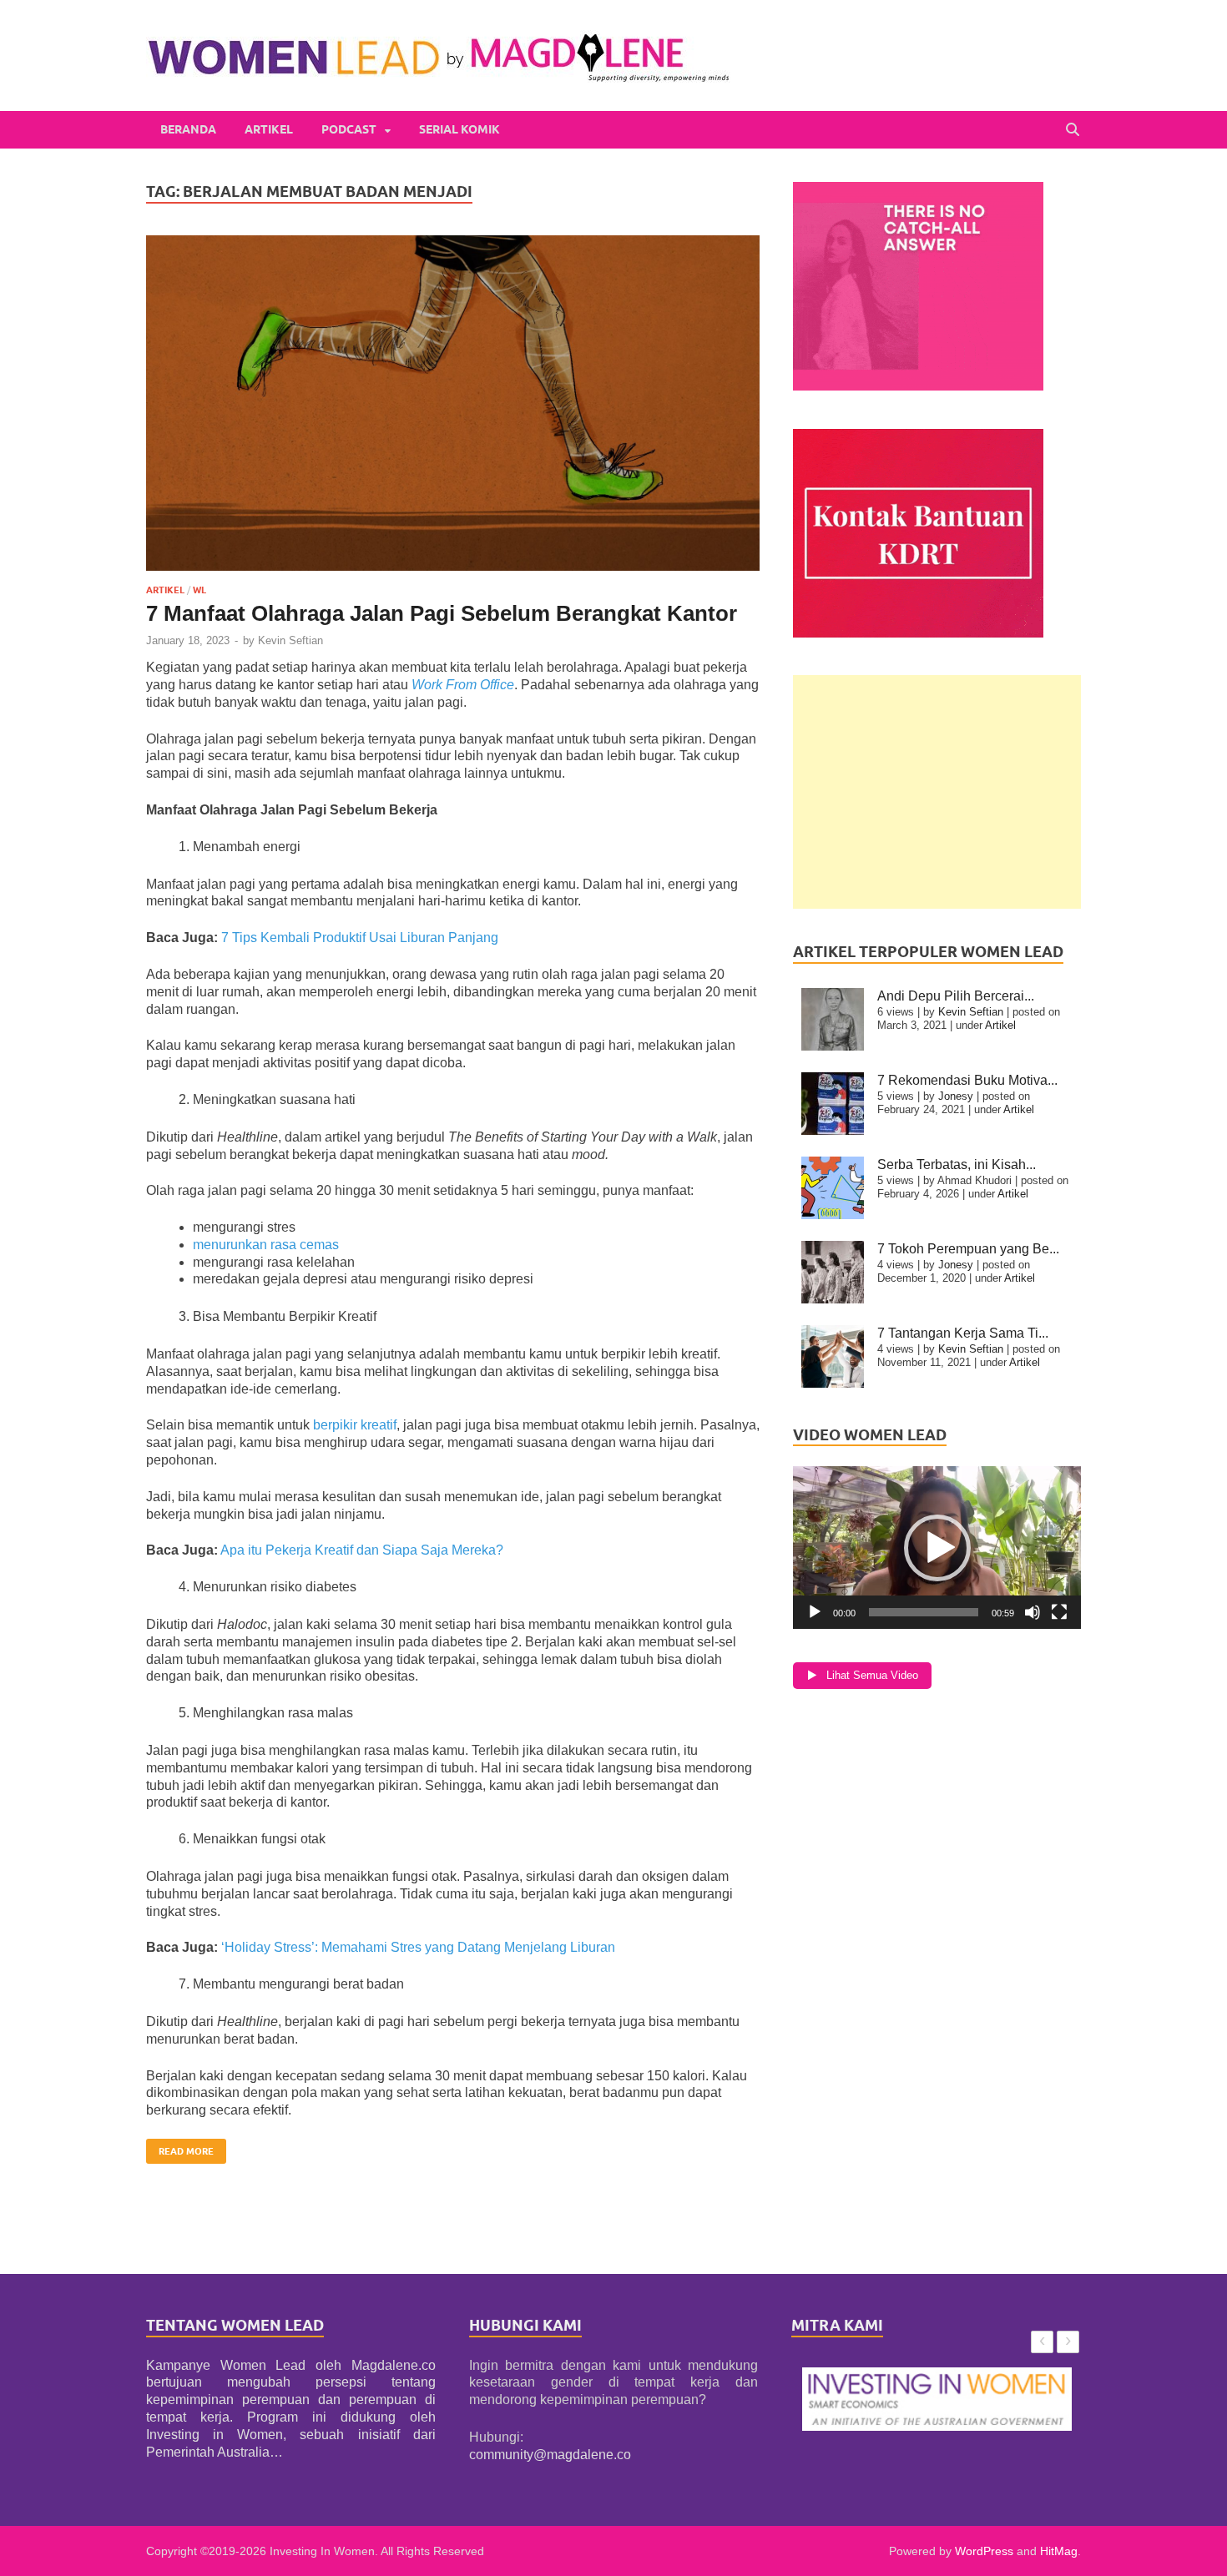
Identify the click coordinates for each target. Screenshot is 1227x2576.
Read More (180, 2148)
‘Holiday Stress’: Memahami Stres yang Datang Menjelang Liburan (418, 1947)
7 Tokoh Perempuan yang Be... (968, 1249)
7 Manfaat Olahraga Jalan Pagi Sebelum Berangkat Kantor (442, 613)
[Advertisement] (937, 792)
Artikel (269, 129)
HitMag (1059, 2551)
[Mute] (1033, 1612)
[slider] (924, 1612)
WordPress (984, 2551)
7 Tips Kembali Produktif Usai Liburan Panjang (360, 938)
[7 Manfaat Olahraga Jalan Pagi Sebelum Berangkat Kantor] (453, 403)
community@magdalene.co (550, 2455)
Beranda (188, 129)
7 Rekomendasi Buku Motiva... (967, 1080)
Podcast (349, 129)
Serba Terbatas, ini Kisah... (957, 1164)
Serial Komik (459, 129)
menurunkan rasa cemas (266, 1245)
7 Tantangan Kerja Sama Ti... (963, 1333)
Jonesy (956, 1096)
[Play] (815, 1612)
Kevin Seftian (290, 640)
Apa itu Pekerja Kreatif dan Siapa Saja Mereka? (362, 1550)
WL (199, 590)
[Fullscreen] (1059, 1612)
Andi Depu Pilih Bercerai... (956, 996)
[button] (937, 1548)
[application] (937, 1548)
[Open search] (1073, 130)
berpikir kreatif (355, 1425)
